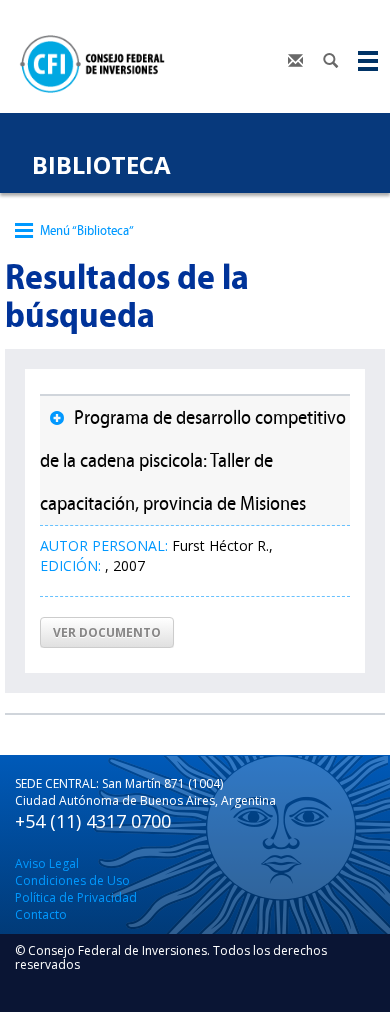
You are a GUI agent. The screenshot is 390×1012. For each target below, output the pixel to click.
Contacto (41, 914)
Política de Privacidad (76, 897)
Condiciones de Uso (72, 880)
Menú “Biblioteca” (87, 230)
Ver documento (107, 632)
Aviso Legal (47, 863)
